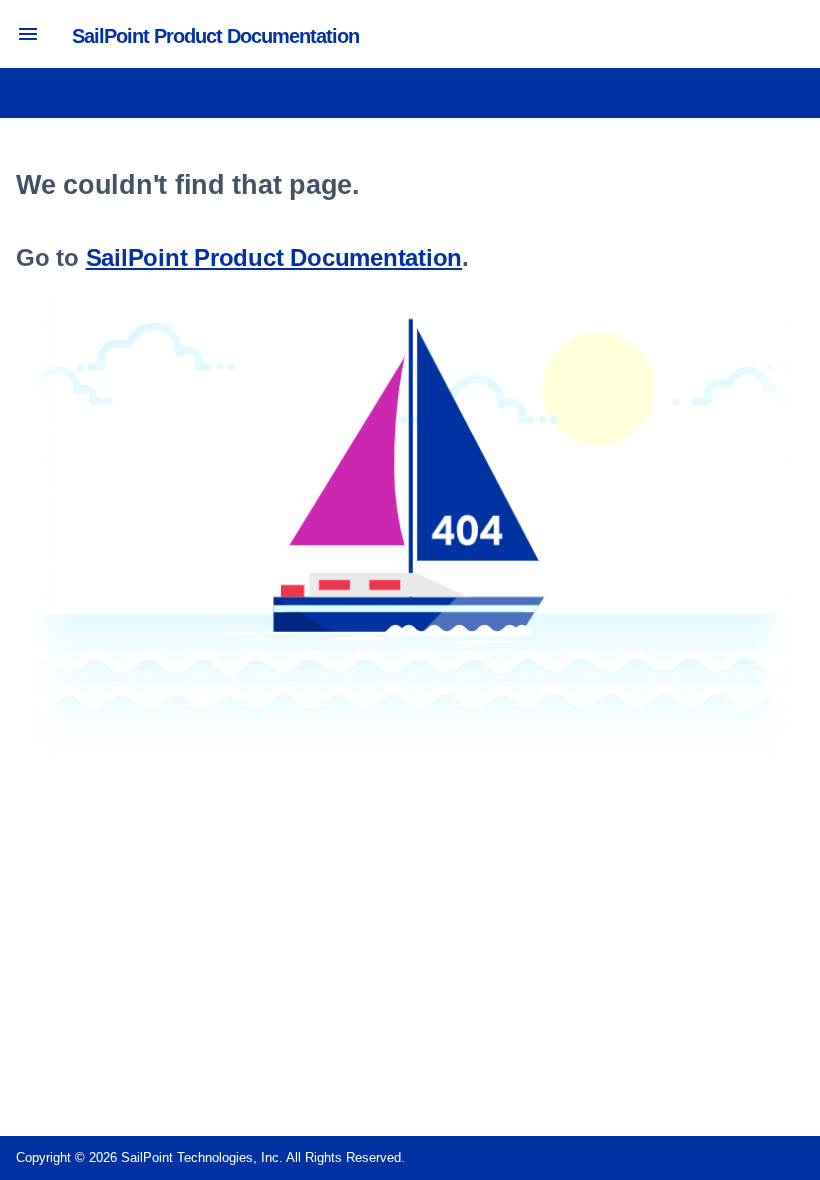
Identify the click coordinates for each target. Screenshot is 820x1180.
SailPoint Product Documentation (274, 257)
